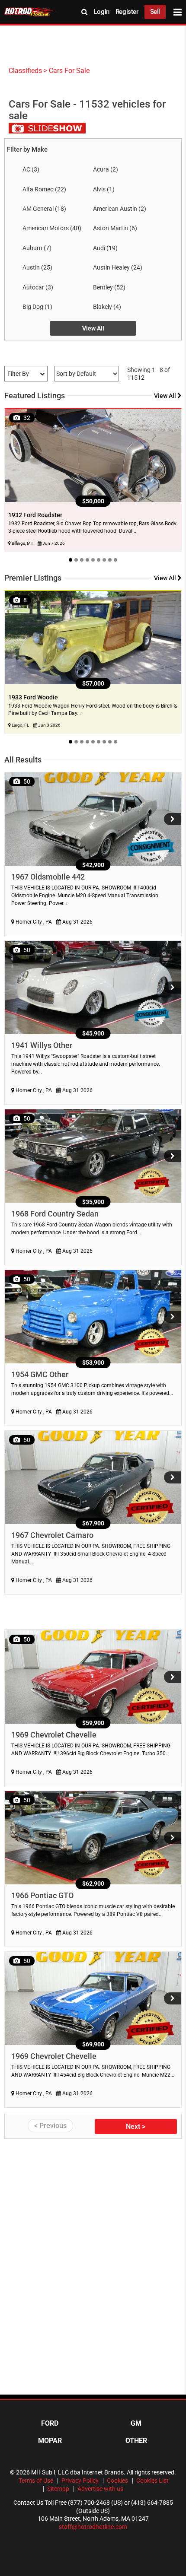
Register (127, 12)
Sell (155, 12)
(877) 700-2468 (89, 2503)
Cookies (117, 2481)
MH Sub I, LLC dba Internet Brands (77, 2472)
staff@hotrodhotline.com (93, 2527)
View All (93, 328)
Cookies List (152, 2481)
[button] (173, 819)
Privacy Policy (80, 2481)
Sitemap (58, 2489)
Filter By (18, 374)
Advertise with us (100, 2489)
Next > (136, 2127)
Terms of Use (36, 2481)
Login (102, 12)
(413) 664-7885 (152, 2503)
